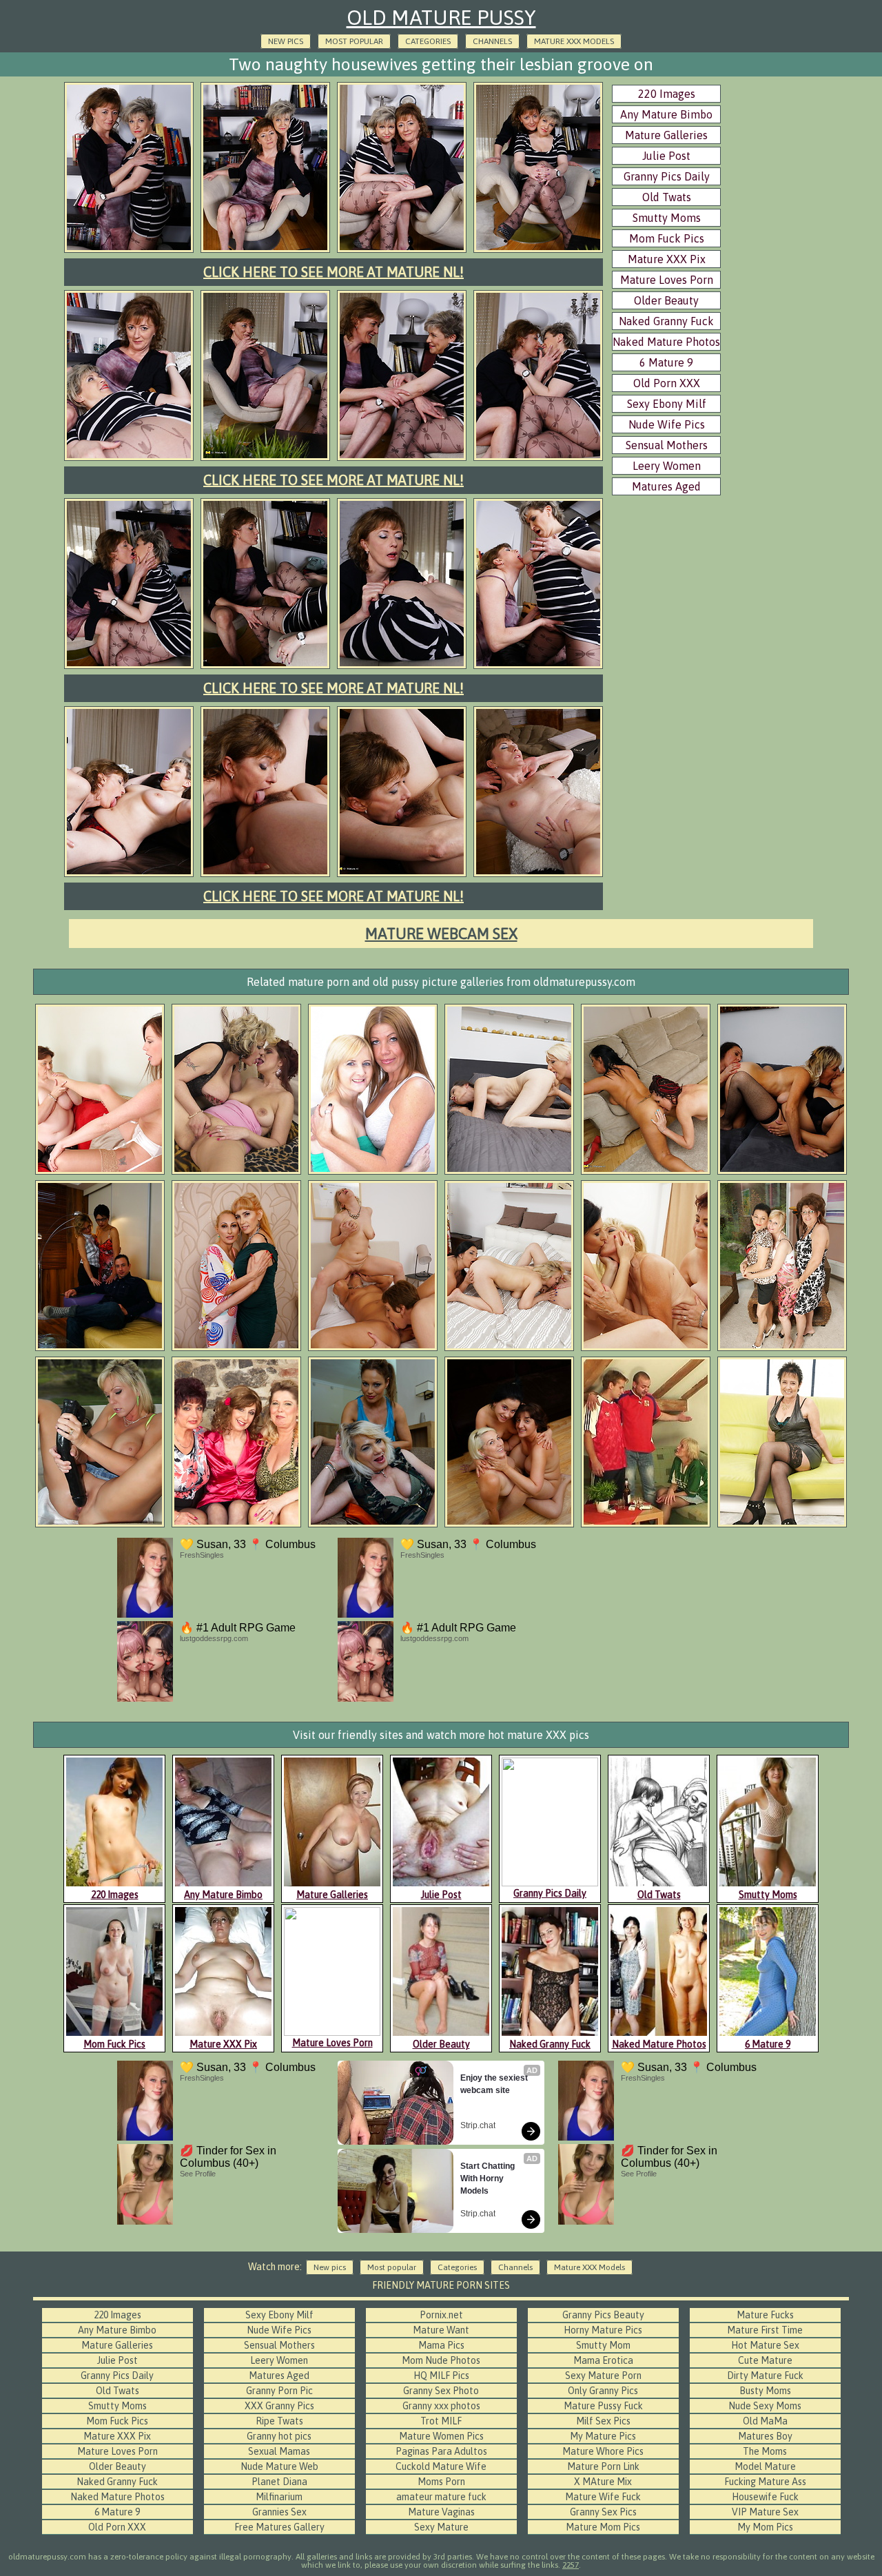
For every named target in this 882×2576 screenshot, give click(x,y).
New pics (286, 41)
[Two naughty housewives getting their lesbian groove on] (129, 251)
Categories (428, 41)
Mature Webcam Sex (441, 934)
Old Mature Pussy (441, 17)
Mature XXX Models (574, 41)
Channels (492, 41)
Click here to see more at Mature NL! (334, 272)
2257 (571, 2565)
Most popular (354, 41)
